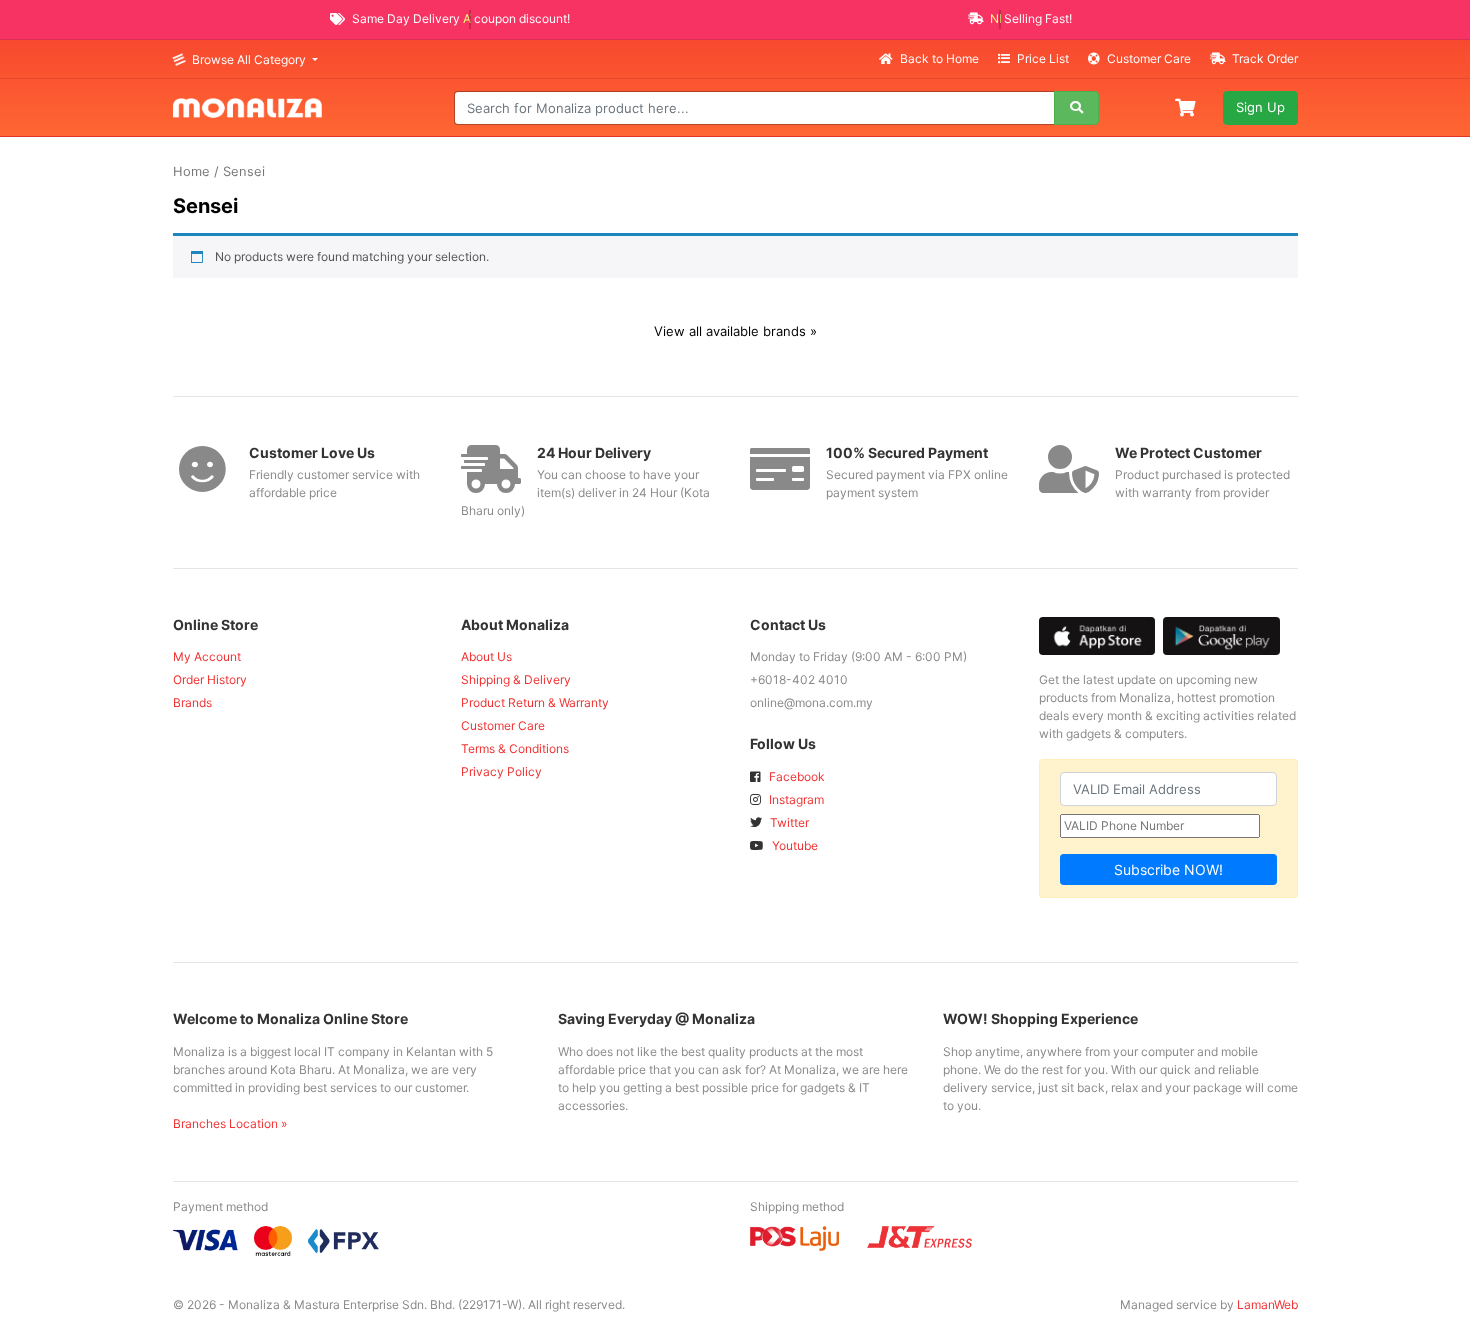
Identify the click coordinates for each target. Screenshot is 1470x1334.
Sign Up (1260, 107)
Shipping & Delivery (516, 679)
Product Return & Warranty (535, 702)
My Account (207, 656)
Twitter (788, 822)
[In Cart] (1187, 106)
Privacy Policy (501, 771)
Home (191, 171)
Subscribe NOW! (1168, 869)
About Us (486, 656)
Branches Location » (230, 1123)
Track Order (1263, 58)
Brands (192, 702)
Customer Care (1149, 58)
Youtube (793, 845)
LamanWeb (1267, 1304)
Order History (210, 679)
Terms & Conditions (515, 748)
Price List (1043, 58)
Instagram (795, 799)
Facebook (795, 776)
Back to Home (939, 58)
